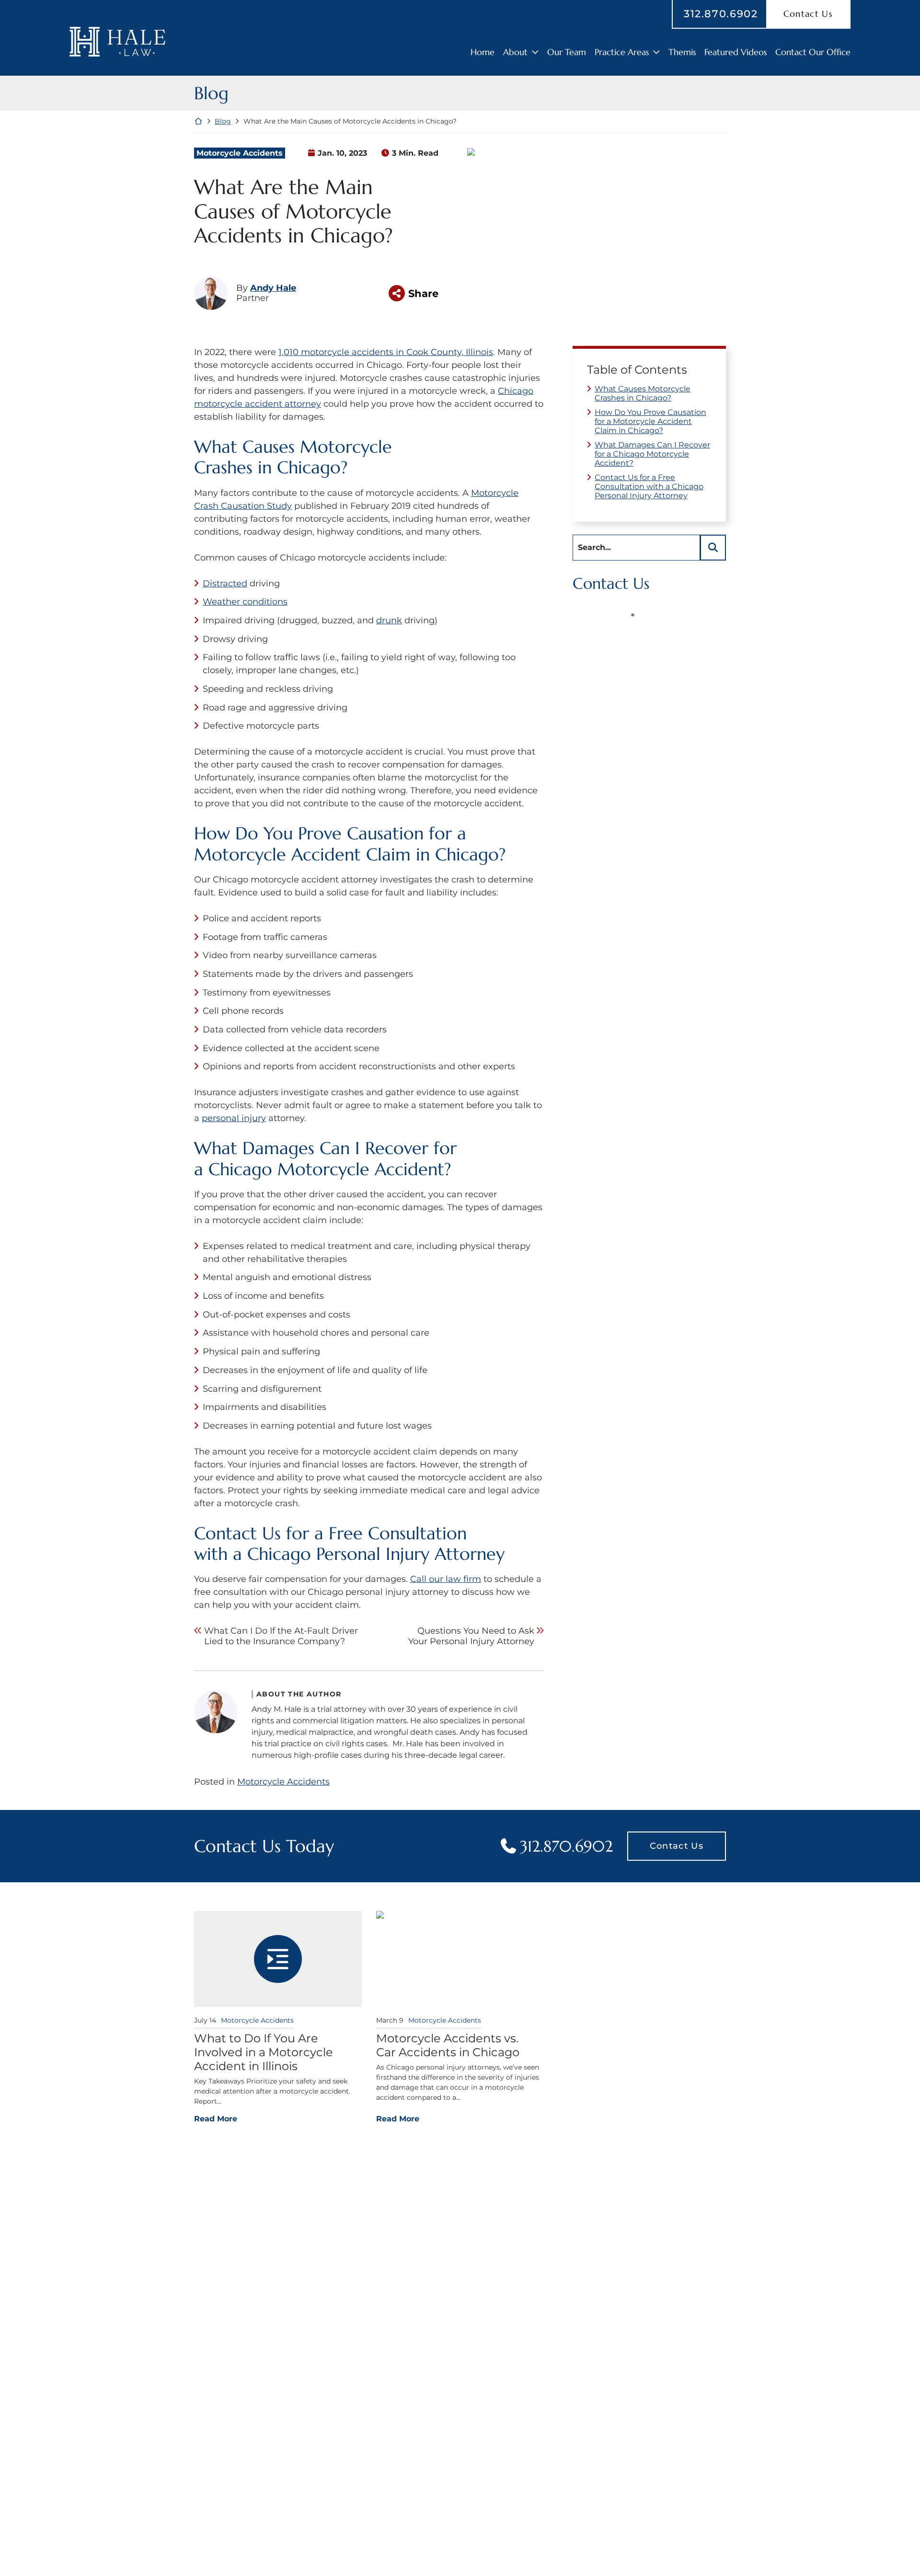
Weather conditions (245, 602)
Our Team (567, 52)
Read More (216, 2118)
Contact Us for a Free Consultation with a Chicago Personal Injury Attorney (649, 487)
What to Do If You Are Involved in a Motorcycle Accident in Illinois (264, 2052)
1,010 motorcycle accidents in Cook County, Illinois (386, 352)
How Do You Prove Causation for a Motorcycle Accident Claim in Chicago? (650, 421)
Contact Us (677, 1846)
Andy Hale (273, 288)
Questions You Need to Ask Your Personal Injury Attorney (471, 1636)
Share (423, 293)
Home (483, 52)
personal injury (234, 1118)
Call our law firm (446, 1579)
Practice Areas (622, 52)
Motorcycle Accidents (240, 153)
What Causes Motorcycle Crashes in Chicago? (643, 393)
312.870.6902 (721, 14)
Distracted (225, 584)
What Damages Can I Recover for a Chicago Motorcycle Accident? (652, 454)
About (515, 52)
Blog (223, 121)
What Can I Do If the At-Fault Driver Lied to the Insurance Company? (281, 1636)
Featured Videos (736, 52)
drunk (389, 620)
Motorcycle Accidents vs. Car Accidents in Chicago (448, 2045)
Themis (682, 52)
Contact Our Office (813, 52)
